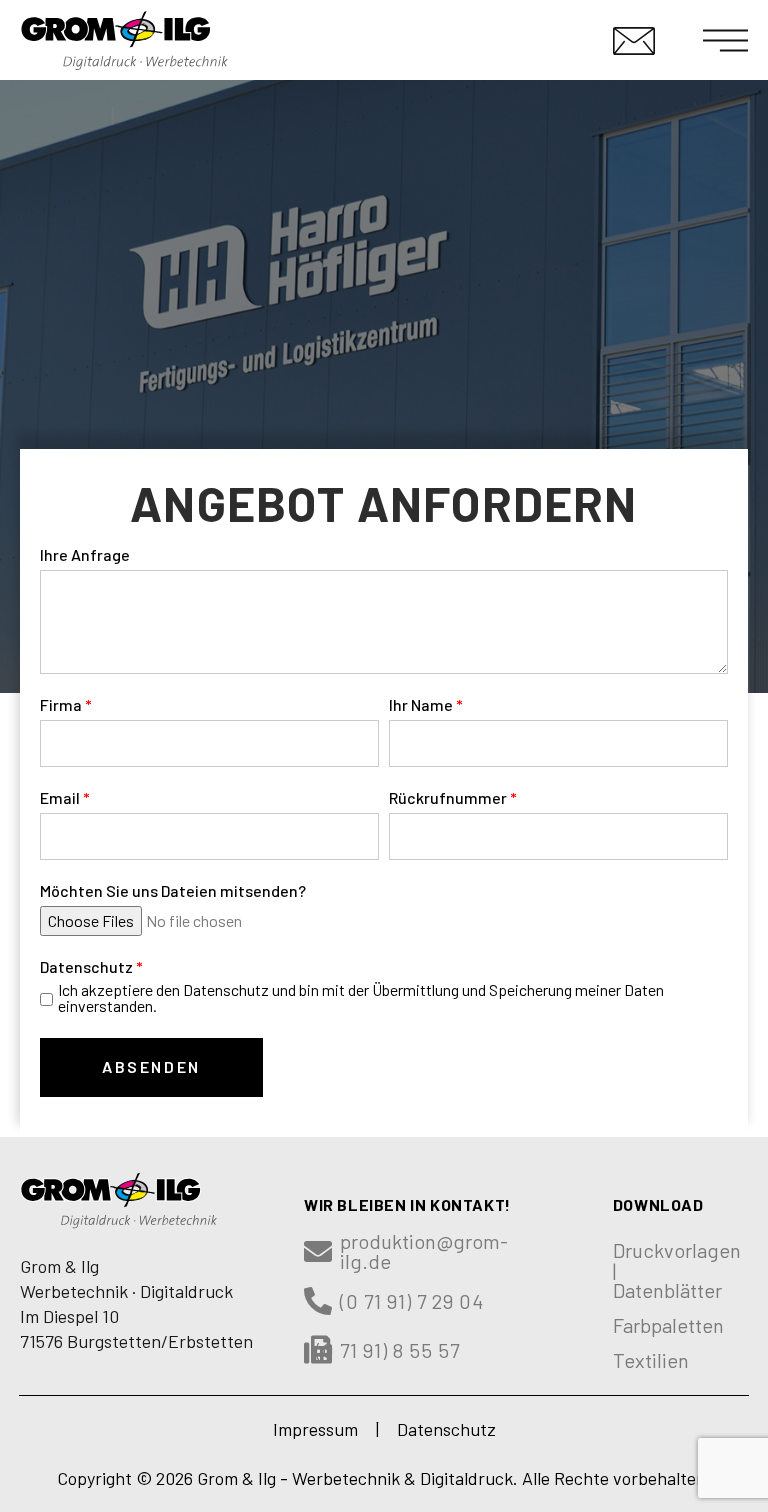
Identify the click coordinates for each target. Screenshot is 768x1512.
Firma (61, 705)
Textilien (651, 1360)
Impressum (315, 1429)
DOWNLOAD (658, 1204)
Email (60, 798)
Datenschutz (86, 967)
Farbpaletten (668, 1325)
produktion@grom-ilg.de (424, 1251)
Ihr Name (421, 705)
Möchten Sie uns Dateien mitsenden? (173, 891)
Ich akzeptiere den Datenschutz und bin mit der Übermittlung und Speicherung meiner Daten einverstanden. (361, 998)
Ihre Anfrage (85, 555)
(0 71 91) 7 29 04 (412, 1301)
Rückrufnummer (448, 798)
